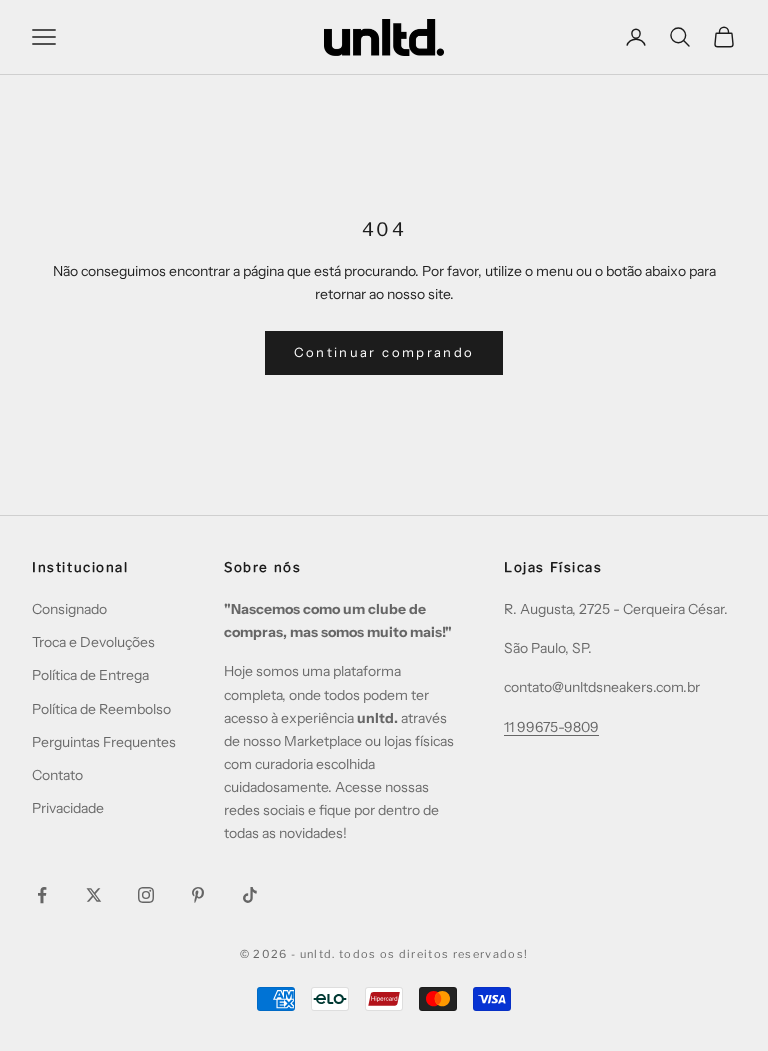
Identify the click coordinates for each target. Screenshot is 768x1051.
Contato (57, 775)
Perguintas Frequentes (104, 742)
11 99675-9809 (551, 727)
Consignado (69, 609)
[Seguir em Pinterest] (198, 895)
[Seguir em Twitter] (94, 895)
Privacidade (68, 808)
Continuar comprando (384, 352)
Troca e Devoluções (93, 642)
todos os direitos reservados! (433, 954)
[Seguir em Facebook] (42, 895)
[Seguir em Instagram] (146, 895)
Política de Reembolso (101, 709)
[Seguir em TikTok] (250, 895)
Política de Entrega (90, 675)
